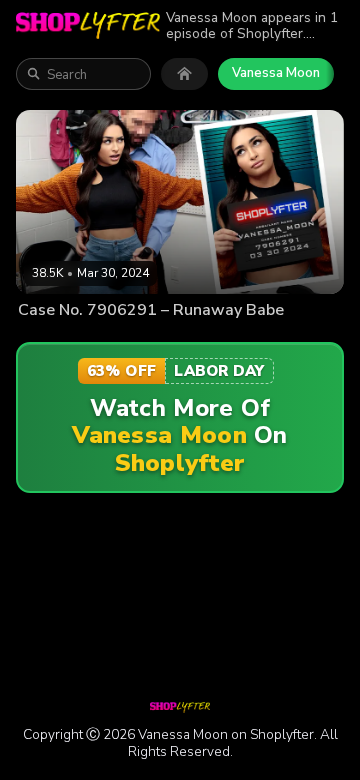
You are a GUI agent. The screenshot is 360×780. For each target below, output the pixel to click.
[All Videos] (184, 74)
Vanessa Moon (276, 73)
